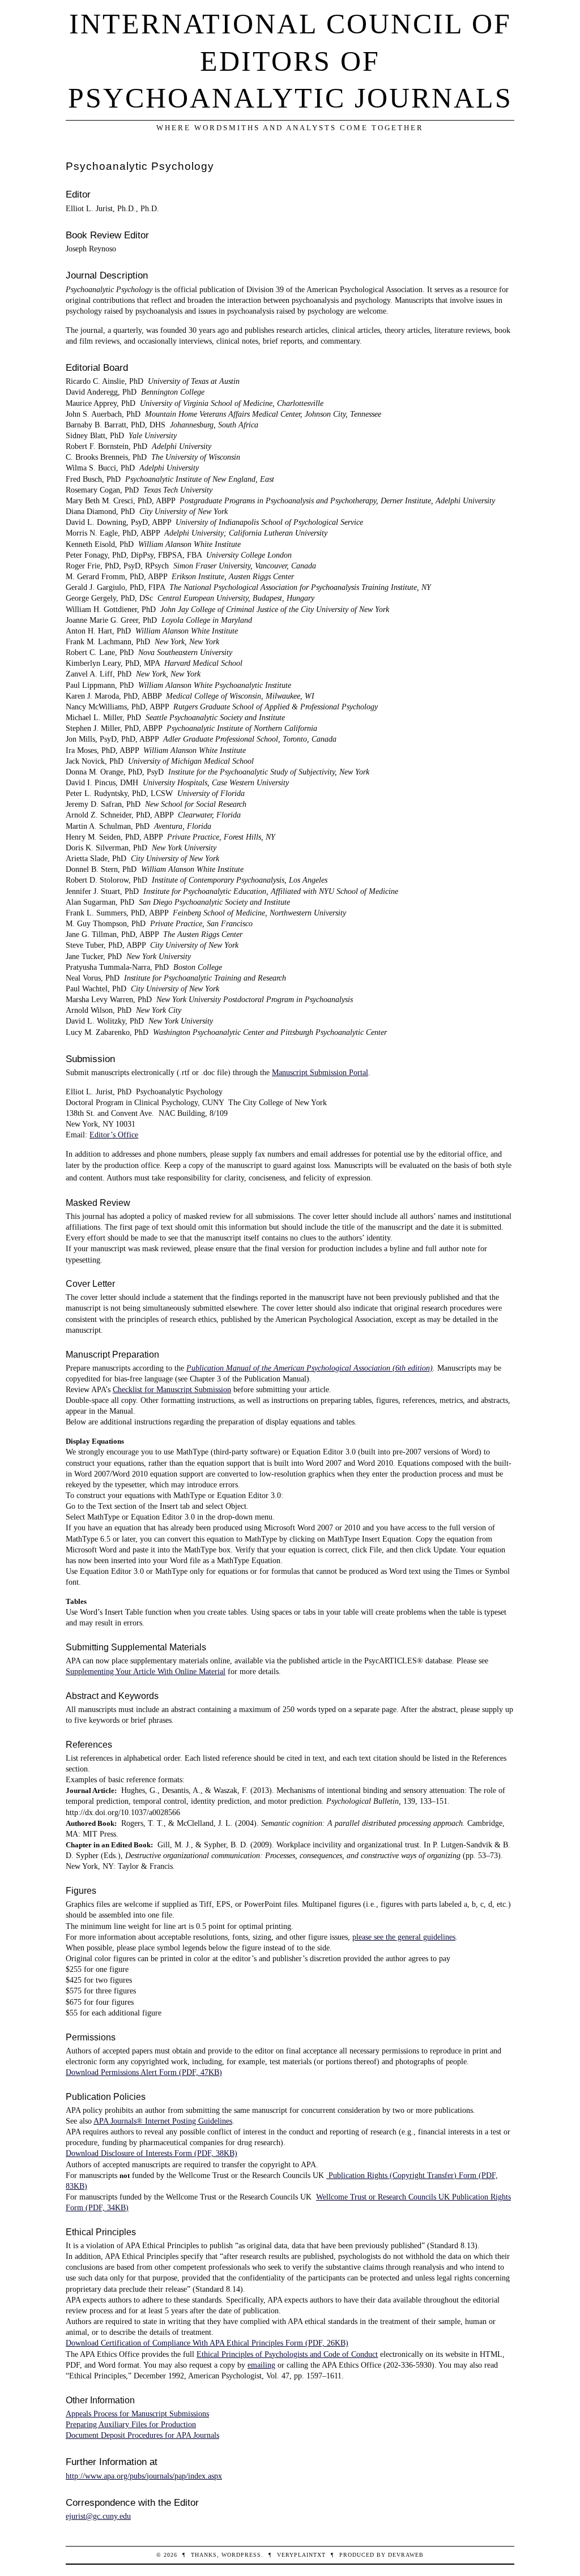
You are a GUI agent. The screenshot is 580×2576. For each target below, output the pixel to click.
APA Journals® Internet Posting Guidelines (163, 2121)
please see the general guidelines (404, 1937)
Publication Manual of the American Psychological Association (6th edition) (310, 1368)
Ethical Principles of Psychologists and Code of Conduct (287, 2354)
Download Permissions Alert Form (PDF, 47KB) (144, 2072)
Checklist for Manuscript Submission (172, 1389)
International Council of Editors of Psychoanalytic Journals (290, 61)
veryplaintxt (301, 2555)
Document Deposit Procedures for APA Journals (142, 2435)
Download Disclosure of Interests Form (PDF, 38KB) (152, 2153)
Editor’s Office (114, 1135)
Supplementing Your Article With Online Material (146, 1671)
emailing (261, 2365)
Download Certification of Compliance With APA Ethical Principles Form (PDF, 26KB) (207, 2343)
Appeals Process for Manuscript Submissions (137, 2414)
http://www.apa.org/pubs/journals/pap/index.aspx (144, 2476)
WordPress (241, 2555)
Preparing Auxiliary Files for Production (131, 2424)
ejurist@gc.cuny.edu (98, 2516)
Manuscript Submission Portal (320, 1072)
